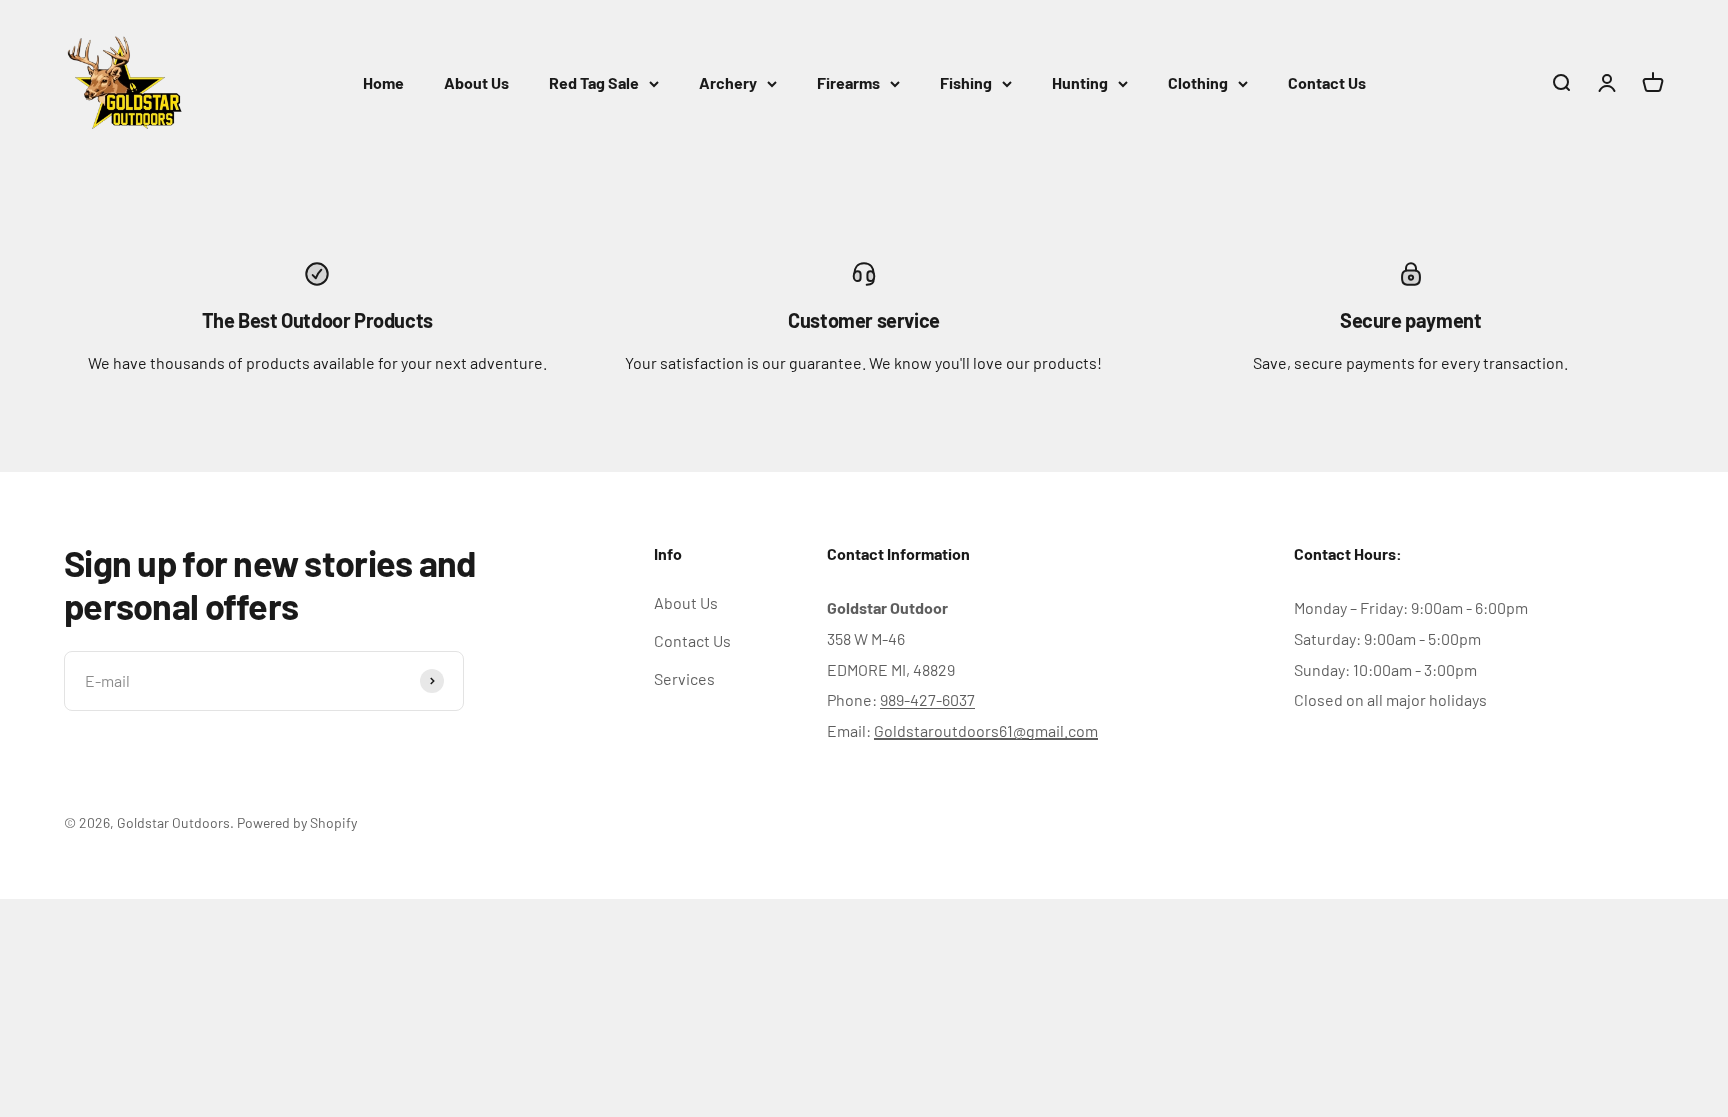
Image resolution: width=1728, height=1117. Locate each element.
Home (383, 82)
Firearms (848, 82)
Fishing (966, 82)
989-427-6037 (927, 699)
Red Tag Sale (594, 82)
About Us (476, 82)
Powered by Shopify (297, 822)
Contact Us (1327, 82)
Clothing (1198, 82)
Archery (728, 82)
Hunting (1080, 82)
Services (684, 678)
